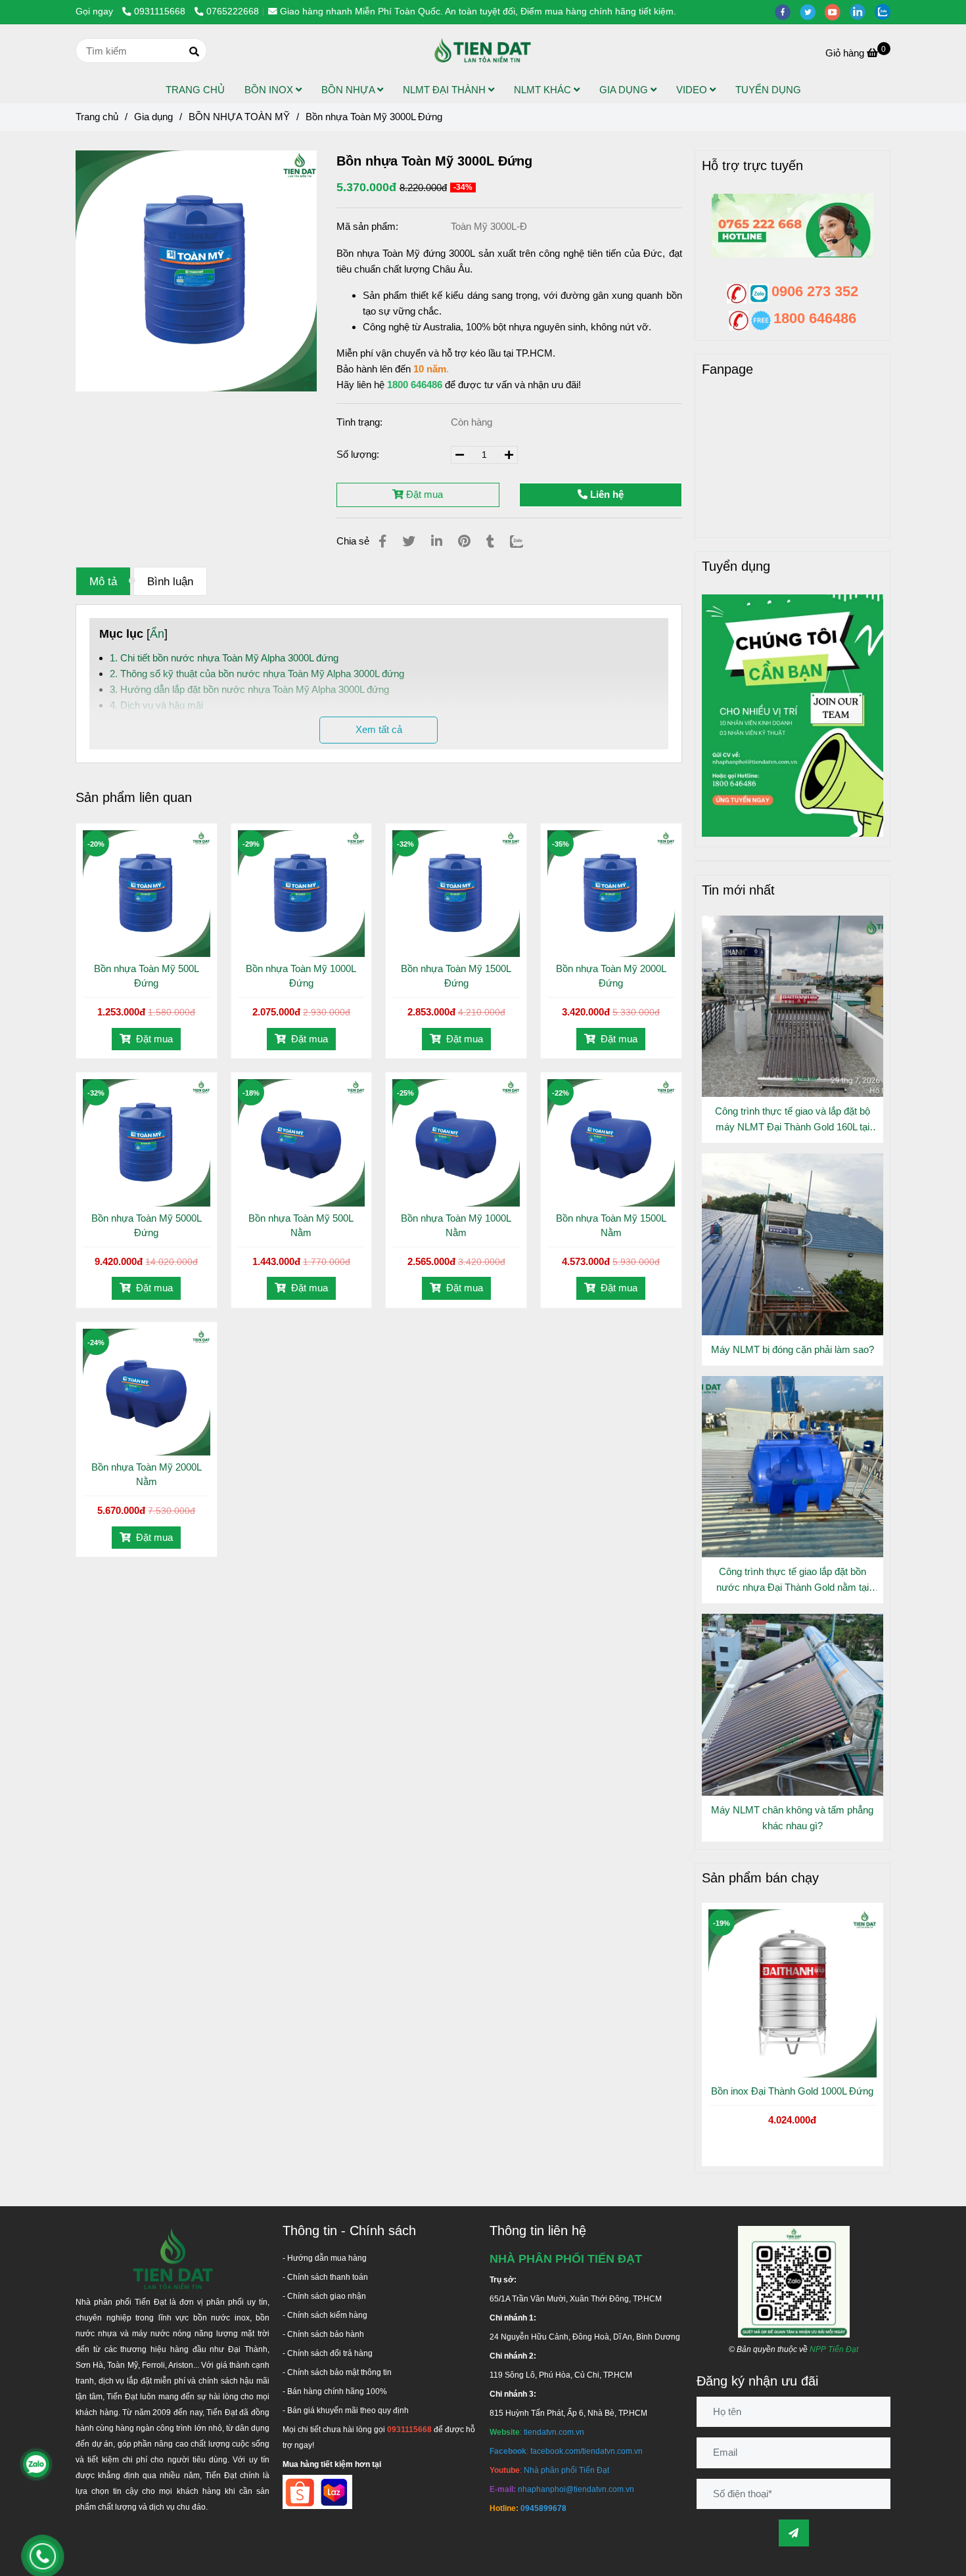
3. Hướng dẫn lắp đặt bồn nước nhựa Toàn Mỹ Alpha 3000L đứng (249, 689)
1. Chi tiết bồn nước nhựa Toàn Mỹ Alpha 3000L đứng (224, 658)
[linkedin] (862, 11)
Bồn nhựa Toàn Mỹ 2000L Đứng (611, 976)
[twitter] (812, 11)
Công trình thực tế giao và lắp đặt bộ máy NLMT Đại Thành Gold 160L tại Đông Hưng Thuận (793, 1120)
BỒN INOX (270, 90)
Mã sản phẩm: (369, 226)
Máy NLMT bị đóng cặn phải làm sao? (793, 1349)
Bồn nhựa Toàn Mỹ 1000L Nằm (456, 1225)
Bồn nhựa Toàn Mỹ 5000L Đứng (147, 1225)
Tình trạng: (361, 422)
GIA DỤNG (625, 90)
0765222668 (233, 11)
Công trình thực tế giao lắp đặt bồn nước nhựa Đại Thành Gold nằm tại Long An (793, 1581)
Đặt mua (423, 494)
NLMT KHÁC (544, 90)
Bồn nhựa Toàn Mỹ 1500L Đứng (456, 976)
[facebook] (787, 11)
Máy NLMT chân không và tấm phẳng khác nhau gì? (792, 1818)
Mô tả (103, 581)
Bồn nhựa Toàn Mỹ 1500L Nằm (611, 1225)
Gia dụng (153, 117)
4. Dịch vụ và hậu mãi (156, 705)
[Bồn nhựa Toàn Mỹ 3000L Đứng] (483, 51)
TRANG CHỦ (195, 90)
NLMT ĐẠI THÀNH (446, 90)
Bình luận (170, 581)
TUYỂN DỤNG (768, 90)
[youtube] (837, 11)
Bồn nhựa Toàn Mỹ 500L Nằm (301, 1225)
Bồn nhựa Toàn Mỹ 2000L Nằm (147, 1474)
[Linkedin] (437, 541)
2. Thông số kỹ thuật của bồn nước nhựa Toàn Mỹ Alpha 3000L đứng (257, 674)
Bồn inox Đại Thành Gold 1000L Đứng (792, 2091)
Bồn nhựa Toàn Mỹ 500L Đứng (147, 976)
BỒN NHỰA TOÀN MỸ (239, 117)
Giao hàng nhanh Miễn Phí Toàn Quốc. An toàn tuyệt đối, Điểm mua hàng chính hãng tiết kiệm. (478, 11)
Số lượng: (359, 454)
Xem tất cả (379, 729)
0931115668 (161, 11)
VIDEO (693, 90)
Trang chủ (97, 117)
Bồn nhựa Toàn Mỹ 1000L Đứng (301, 976)
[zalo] (886, 11)
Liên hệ (606, 494)
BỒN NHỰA (349, 90)
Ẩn (157, 634)
